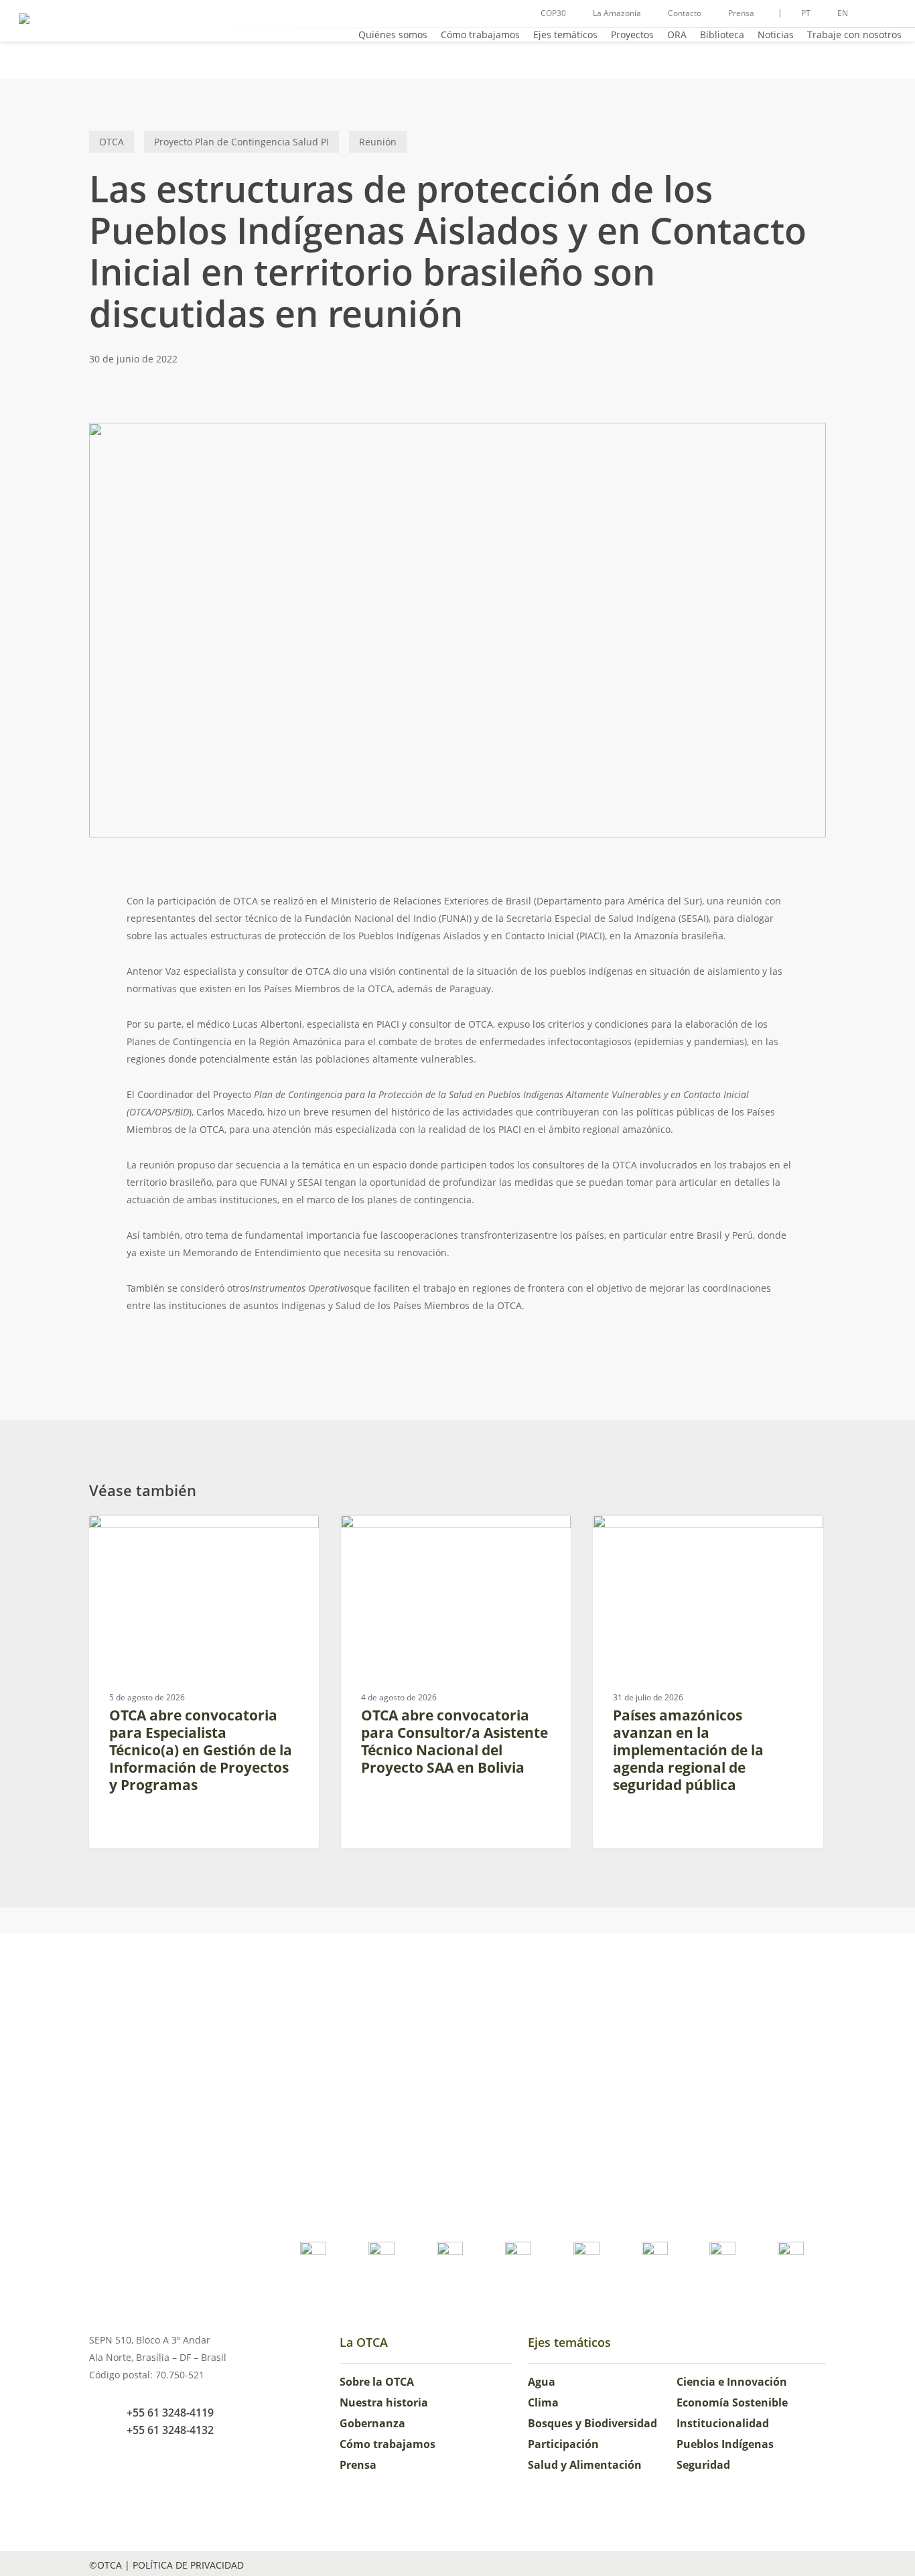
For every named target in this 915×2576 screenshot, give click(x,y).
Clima (543, 2402)
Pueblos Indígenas (725, 2444)
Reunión (378, 142)
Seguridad (703, 2465)
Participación (563, 2444)
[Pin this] (84, 1030)
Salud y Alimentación (585, 2465)
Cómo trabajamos (388, 2444)
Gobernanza (372, 2423)
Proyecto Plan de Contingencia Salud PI (241, 142)
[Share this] (84, 908)
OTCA (112, 142)
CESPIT (628, 1536)
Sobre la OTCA (377, 2382)
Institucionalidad (723, 2423)
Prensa (358, 2465)
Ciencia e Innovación (732, 2382)
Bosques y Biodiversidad (592, 2423)
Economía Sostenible (732, 2402)
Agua (542, 2382)
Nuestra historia (384, 2402)
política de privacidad (188, 2565)
